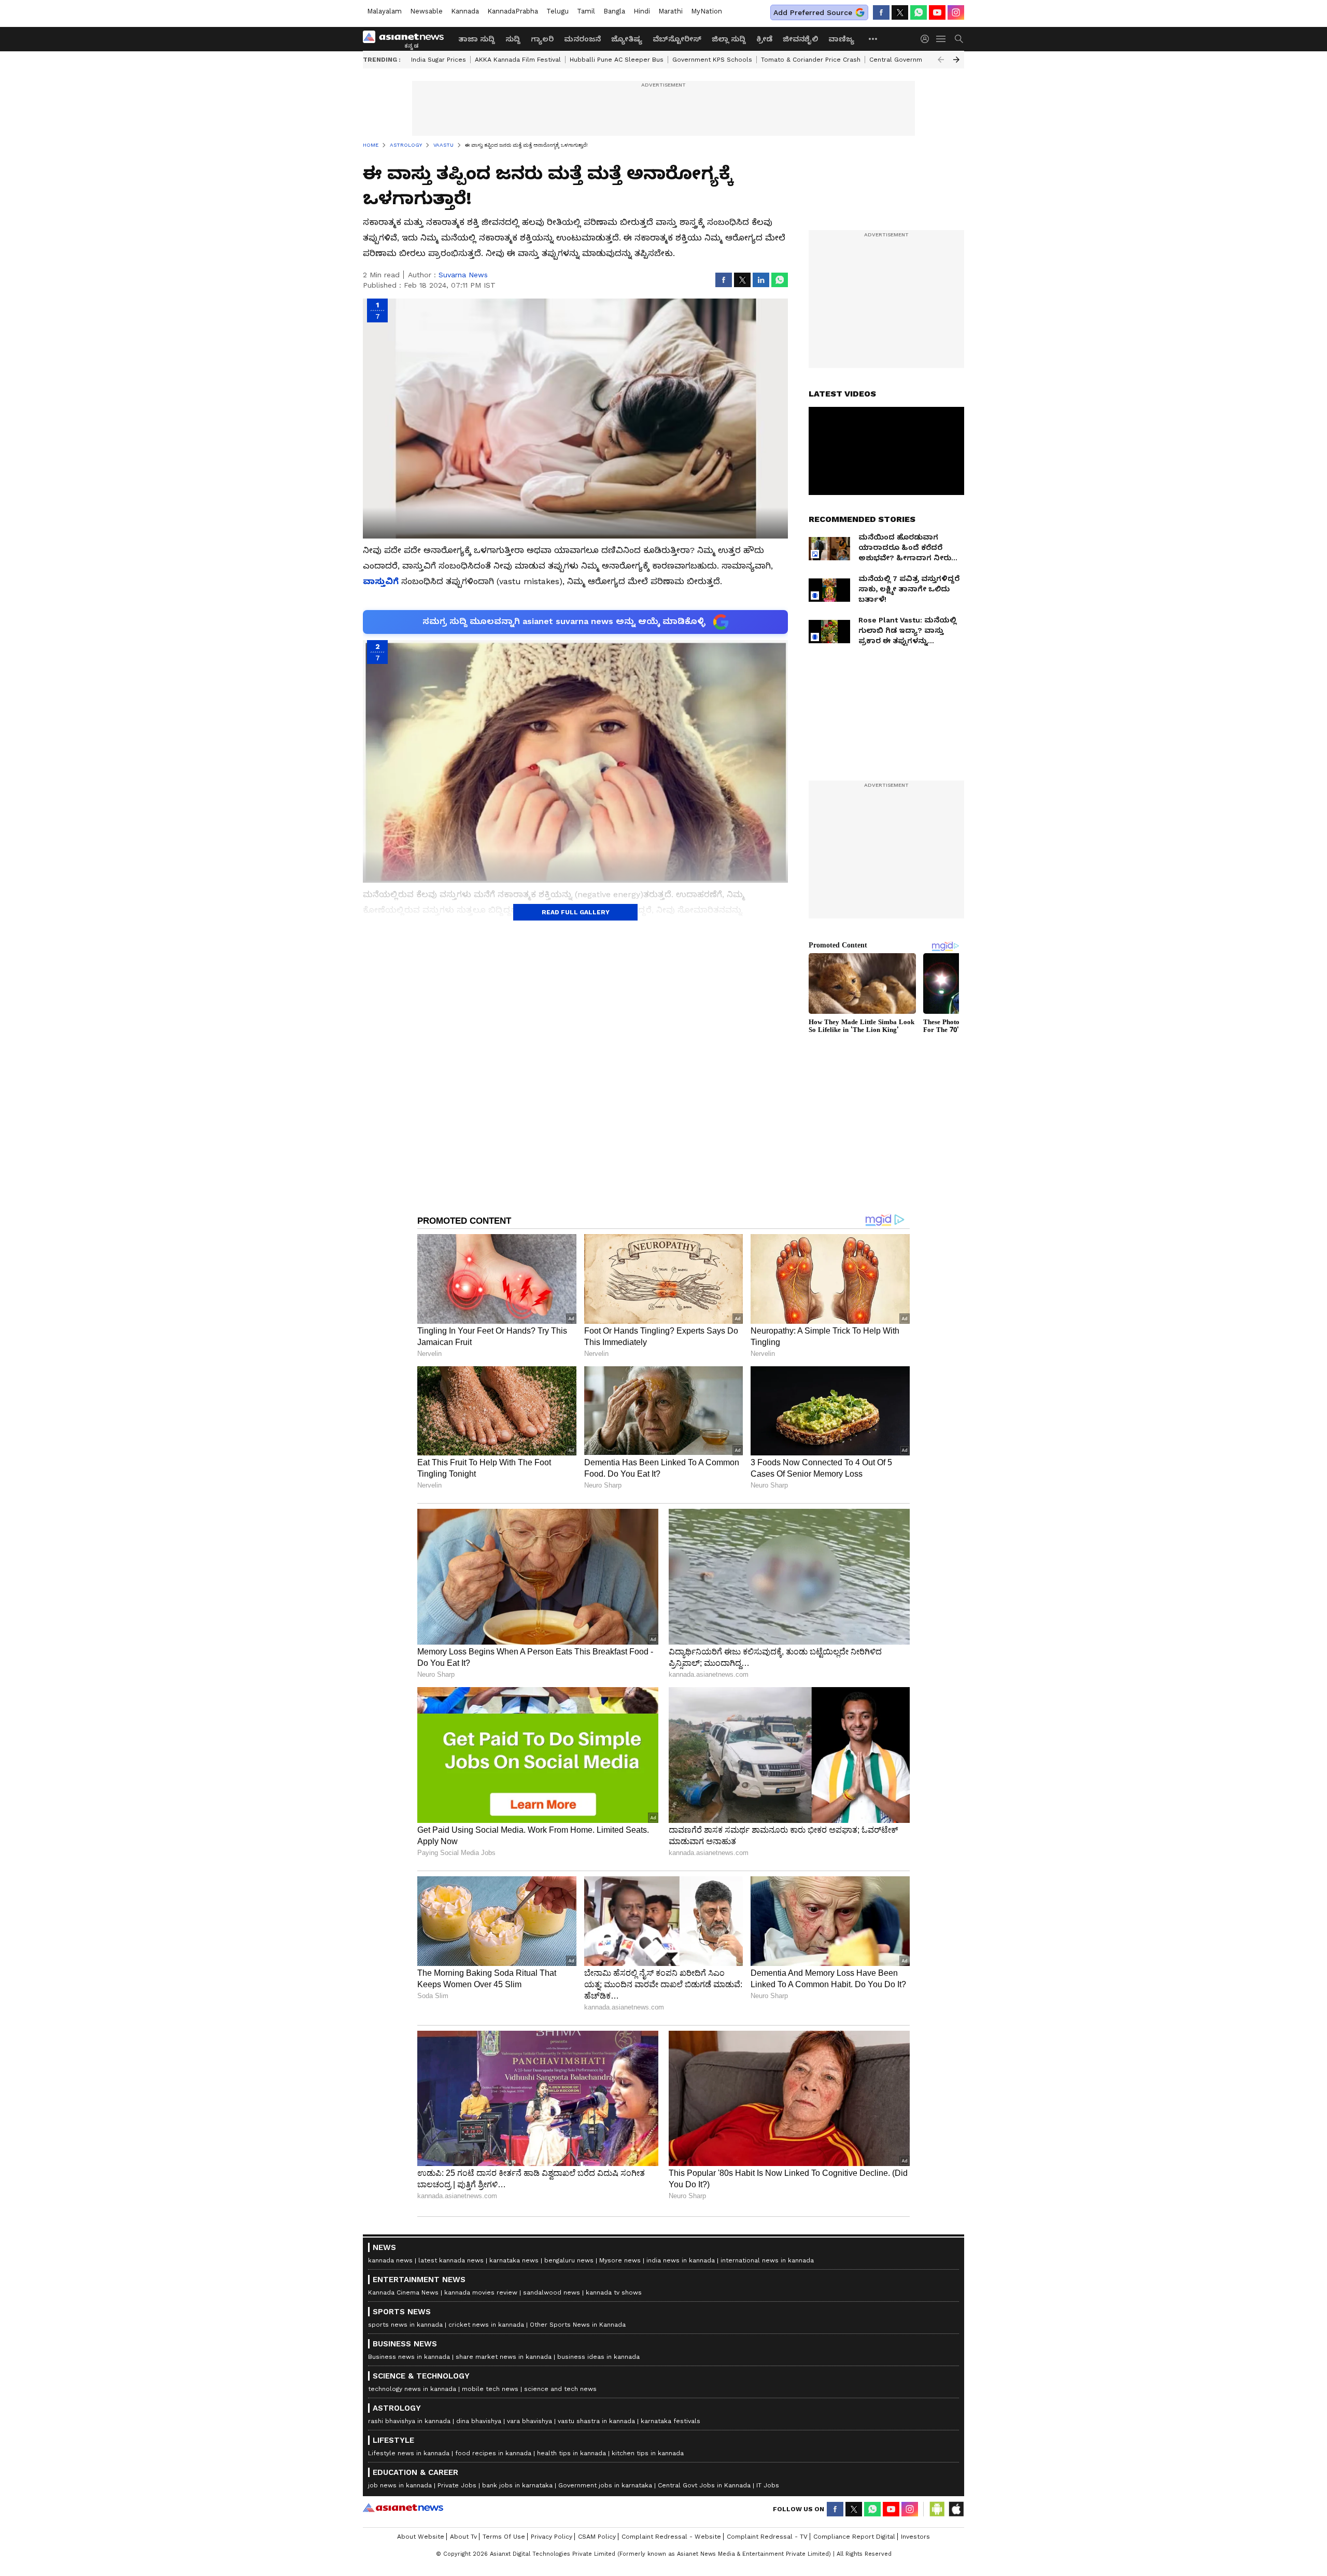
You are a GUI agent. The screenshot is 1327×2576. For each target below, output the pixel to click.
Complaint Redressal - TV (767, 2537)
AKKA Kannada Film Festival (518, 60)
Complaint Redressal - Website (671, 2537)
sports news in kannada (405, 2325)
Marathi (670, 11)
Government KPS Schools (712, 60)
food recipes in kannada (493, 2453)
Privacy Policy (552, 2537)
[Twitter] (900, 12)
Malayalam (384, 11)
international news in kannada (767, 2260)
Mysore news (620, 2260)
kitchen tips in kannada (648, 2453)
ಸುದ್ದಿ (513, 39)
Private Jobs (457, 2485)
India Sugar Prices (439, 60)
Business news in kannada (409, 2357)
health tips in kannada (571, 2453)
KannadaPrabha (513, 11)
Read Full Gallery (576, 912)
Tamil (586, 11)
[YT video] (937, 12)
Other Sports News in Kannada (578, 2325)
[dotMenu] (873, 39)
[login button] (927, 39)
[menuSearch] (959, 39)
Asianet (403, 2508)
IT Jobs (768, 2485)
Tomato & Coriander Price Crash (811, 60)
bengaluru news (569, 2260)
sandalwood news (552, 2292)
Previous (941, 60)
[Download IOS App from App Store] (956, 2509)
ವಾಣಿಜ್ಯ (841, 39)
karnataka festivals (670, 2421)
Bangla (614, 11)
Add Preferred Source (813, 12)
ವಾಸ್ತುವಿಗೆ (381, 581)
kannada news (390, 2260)
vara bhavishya (530, 2421)
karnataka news (514, 2260)
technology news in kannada (412, 2389)
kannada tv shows (614, 2292)
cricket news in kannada (486, 2325)
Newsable (426, 11)
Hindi (642, 11)
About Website (421, 2537)
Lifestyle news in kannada (409, 2453)
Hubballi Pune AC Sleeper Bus (617, 60)
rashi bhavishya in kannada (409, 2421)
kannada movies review (481, 2292)
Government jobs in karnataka (605, 2485)
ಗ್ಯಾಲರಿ (542, 39)
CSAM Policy (597, 2537)
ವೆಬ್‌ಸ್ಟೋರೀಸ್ (677, 39)
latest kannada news (451, 2260)
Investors (915, 2537)
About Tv (463, 2537)
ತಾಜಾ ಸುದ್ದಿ (477, 39)
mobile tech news (490, 2389)
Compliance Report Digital (854, 2537)
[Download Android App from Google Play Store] (937, 2509)
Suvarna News (463, 275)
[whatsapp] (919, 12)
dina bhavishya (479, 2421)
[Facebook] (881, 12)
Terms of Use (504, 2537)
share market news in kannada (504, 2357)
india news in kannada (681, 2260)
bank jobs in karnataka (517, 2485)
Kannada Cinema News (403, 2292)
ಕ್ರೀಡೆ (764, 39)
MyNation (707, 11)
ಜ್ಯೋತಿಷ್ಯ (627, 39)
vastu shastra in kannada (596, 2421)
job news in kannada (400, 2485)
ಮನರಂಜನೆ (582, 39)
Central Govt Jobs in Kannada (704, 2485)
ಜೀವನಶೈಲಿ (800, 39)
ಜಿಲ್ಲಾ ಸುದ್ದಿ (729, 39)
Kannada (465, 11)
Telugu (557, 11)
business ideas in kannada (598, 2357)
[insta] (956, 12)
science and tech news (560, 2389)
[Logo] (407, 39)
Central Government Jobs (910, 60)
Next (956, 60)
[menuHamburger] (941, 39)
